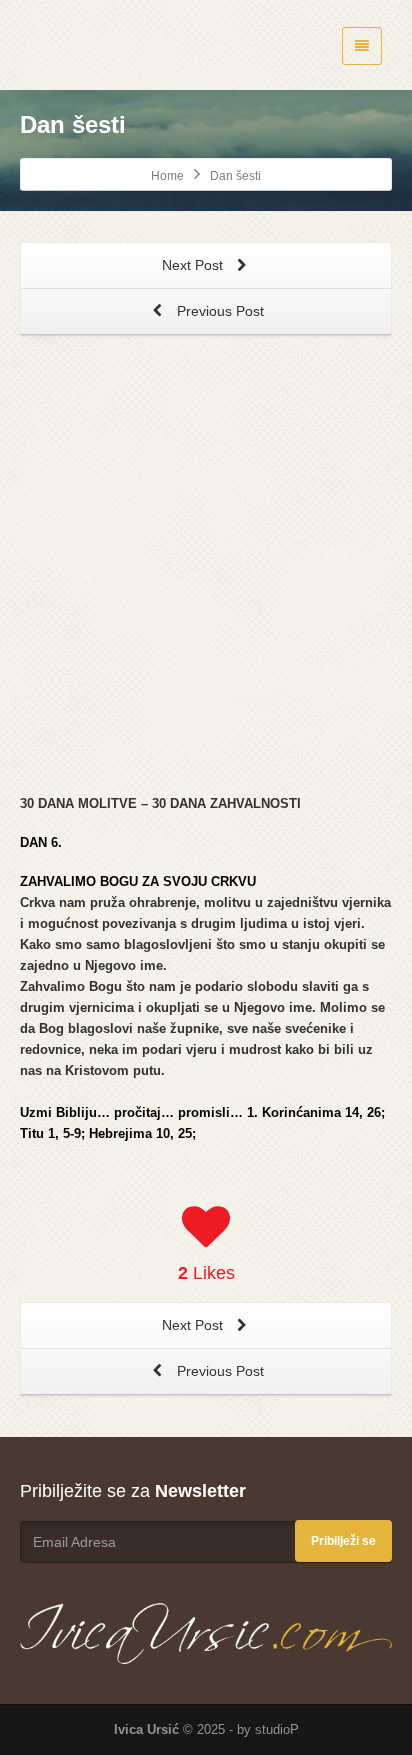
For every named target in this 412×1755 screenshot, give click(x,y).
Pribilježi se (343, 1541)
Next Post (194, 265)
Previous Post (218, 311)
